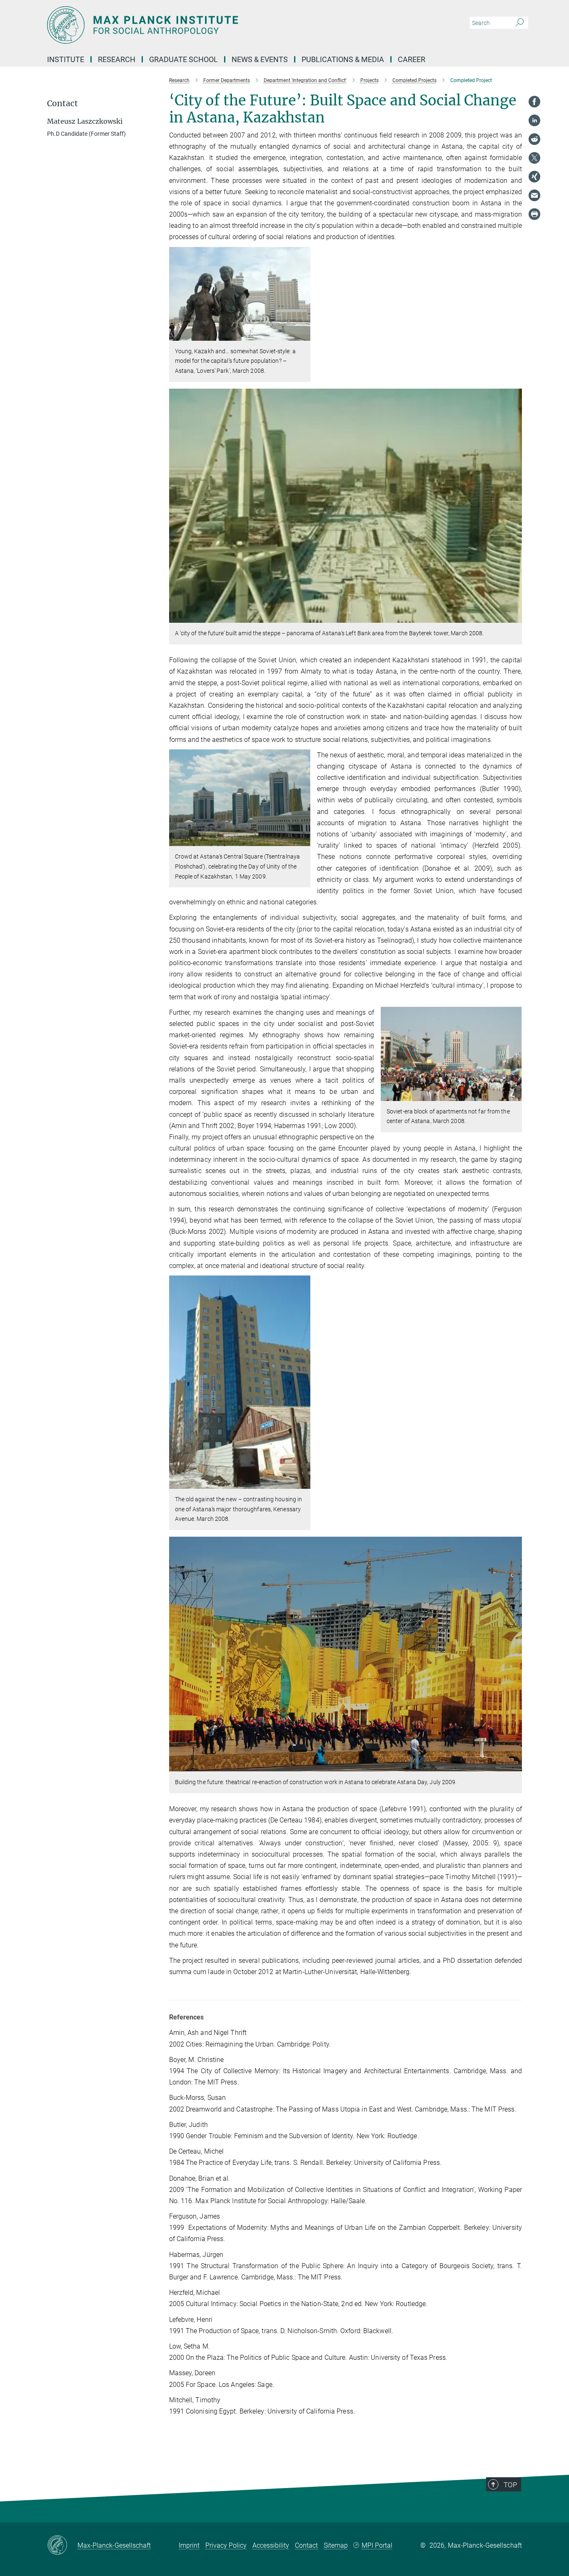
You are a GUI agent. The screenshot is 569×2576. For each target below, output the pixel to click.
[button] (303, 334)
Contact (306, 2545)
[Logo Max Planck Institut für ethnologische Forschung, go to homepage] (203, 25)
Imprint (189, 2545)
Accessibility (271, 2545)
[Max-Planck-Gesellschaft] (62, 2546)
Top (510, 2485)
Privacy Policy (226, 2545)
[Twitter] (534, 158)
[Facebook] (534, 102)
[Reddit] (534, 139)
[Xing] (534, 177)
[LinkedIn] (534, 120)
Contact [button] (62, 104)
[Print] (534, 214)
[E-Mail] (534, 195)
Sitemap (336, 2545)
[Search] (520, 23)
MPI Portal (377, 2545)
